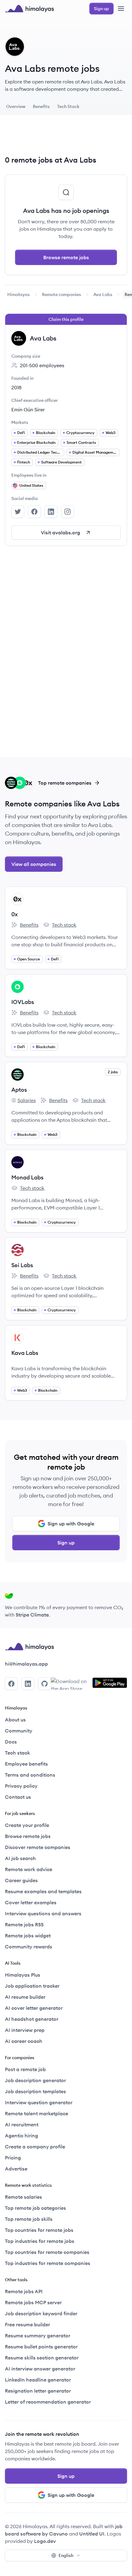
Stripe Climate (32, 1615)
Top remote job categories (35, 2208)
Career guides (21, 1880)
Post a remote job (25, 2069)
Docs (11, 1742)
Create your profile (27, 1825)
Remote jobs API (24, 2291)
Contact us (18, 1797)
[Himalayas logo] (29, 9)
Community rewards (29, 1947)
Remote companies (62, 294)
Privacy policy (21, 1786)
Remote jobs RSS (24, 1924)
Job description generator (35, 2080)
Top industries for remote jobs (40, 2241)
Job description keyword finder (41, 2313)
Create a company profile (35, 2147)
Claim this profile (66, 319)
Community (19, 1731)
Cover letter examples (31, 1902)
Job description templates (35, 2091)
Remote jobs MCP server (33, 2302)
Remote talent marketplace (37, 2113)
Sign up (66, 1543)
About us (15, 1720)
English (66, 2555)
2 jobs (113, 1072)
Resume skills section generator (42, 2358)
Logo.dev (45, 2541)
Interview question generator (39, 2102)
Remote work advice (29, 1869)
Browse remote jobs (66, 257)
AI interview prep (25, 2030)
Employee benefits (26, 1764)
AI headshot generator (32, 2019)
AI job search (20, 1858)
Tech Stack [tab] (68, 106)
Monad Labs (27, 1177)
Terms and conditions (30, 1775)
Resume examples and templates (43, 1891)
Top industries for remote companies (48, 2263)
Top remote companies (65, 783)
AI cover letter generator (34, 2008)
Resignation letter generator (38, 2391)
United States (31, 485)
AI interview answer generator (40, 2369)
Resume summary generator (38, 2336)
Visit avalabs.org (60, 533)
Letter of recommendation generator (48, 2402)
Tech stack (60, 925)
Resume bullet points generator (41, 2347)
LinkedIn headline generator (38, 2380)
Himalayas (19, 294)
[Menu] (121, 9)
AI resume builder (25, 1997)
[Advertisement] (66, 137)
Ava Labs (103, 294)
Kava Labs (25, 1353)
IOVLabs (23, 1002)
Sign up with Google (71, 1524)
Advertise (16, 2169)
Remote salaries (23, 2197)
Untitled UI (92, 2534)
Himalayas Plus (23, 1975)
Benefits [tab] (41, 106)
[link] (19, 294)
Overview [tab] (16, 106)
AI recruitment (22, 2124)
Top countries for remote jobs (39, 2230)
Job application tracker (32, 1986)
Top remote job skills (29, 2219)
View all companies (34, 864)
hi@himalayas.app (26, 1664)
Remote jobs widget (28, 1936)
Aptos (19, 1090)
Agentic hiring (21, 2136)
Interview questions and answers (43, 1913)
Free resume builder (27, 2324)
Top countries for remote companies (47, 2252)
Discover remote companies (38, 1847)
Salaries (23, 1101)
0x (15, 914)
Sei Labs (22, 1265)
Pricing (13, 2158)
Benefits (25, 925)
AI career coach (24, 2041)
